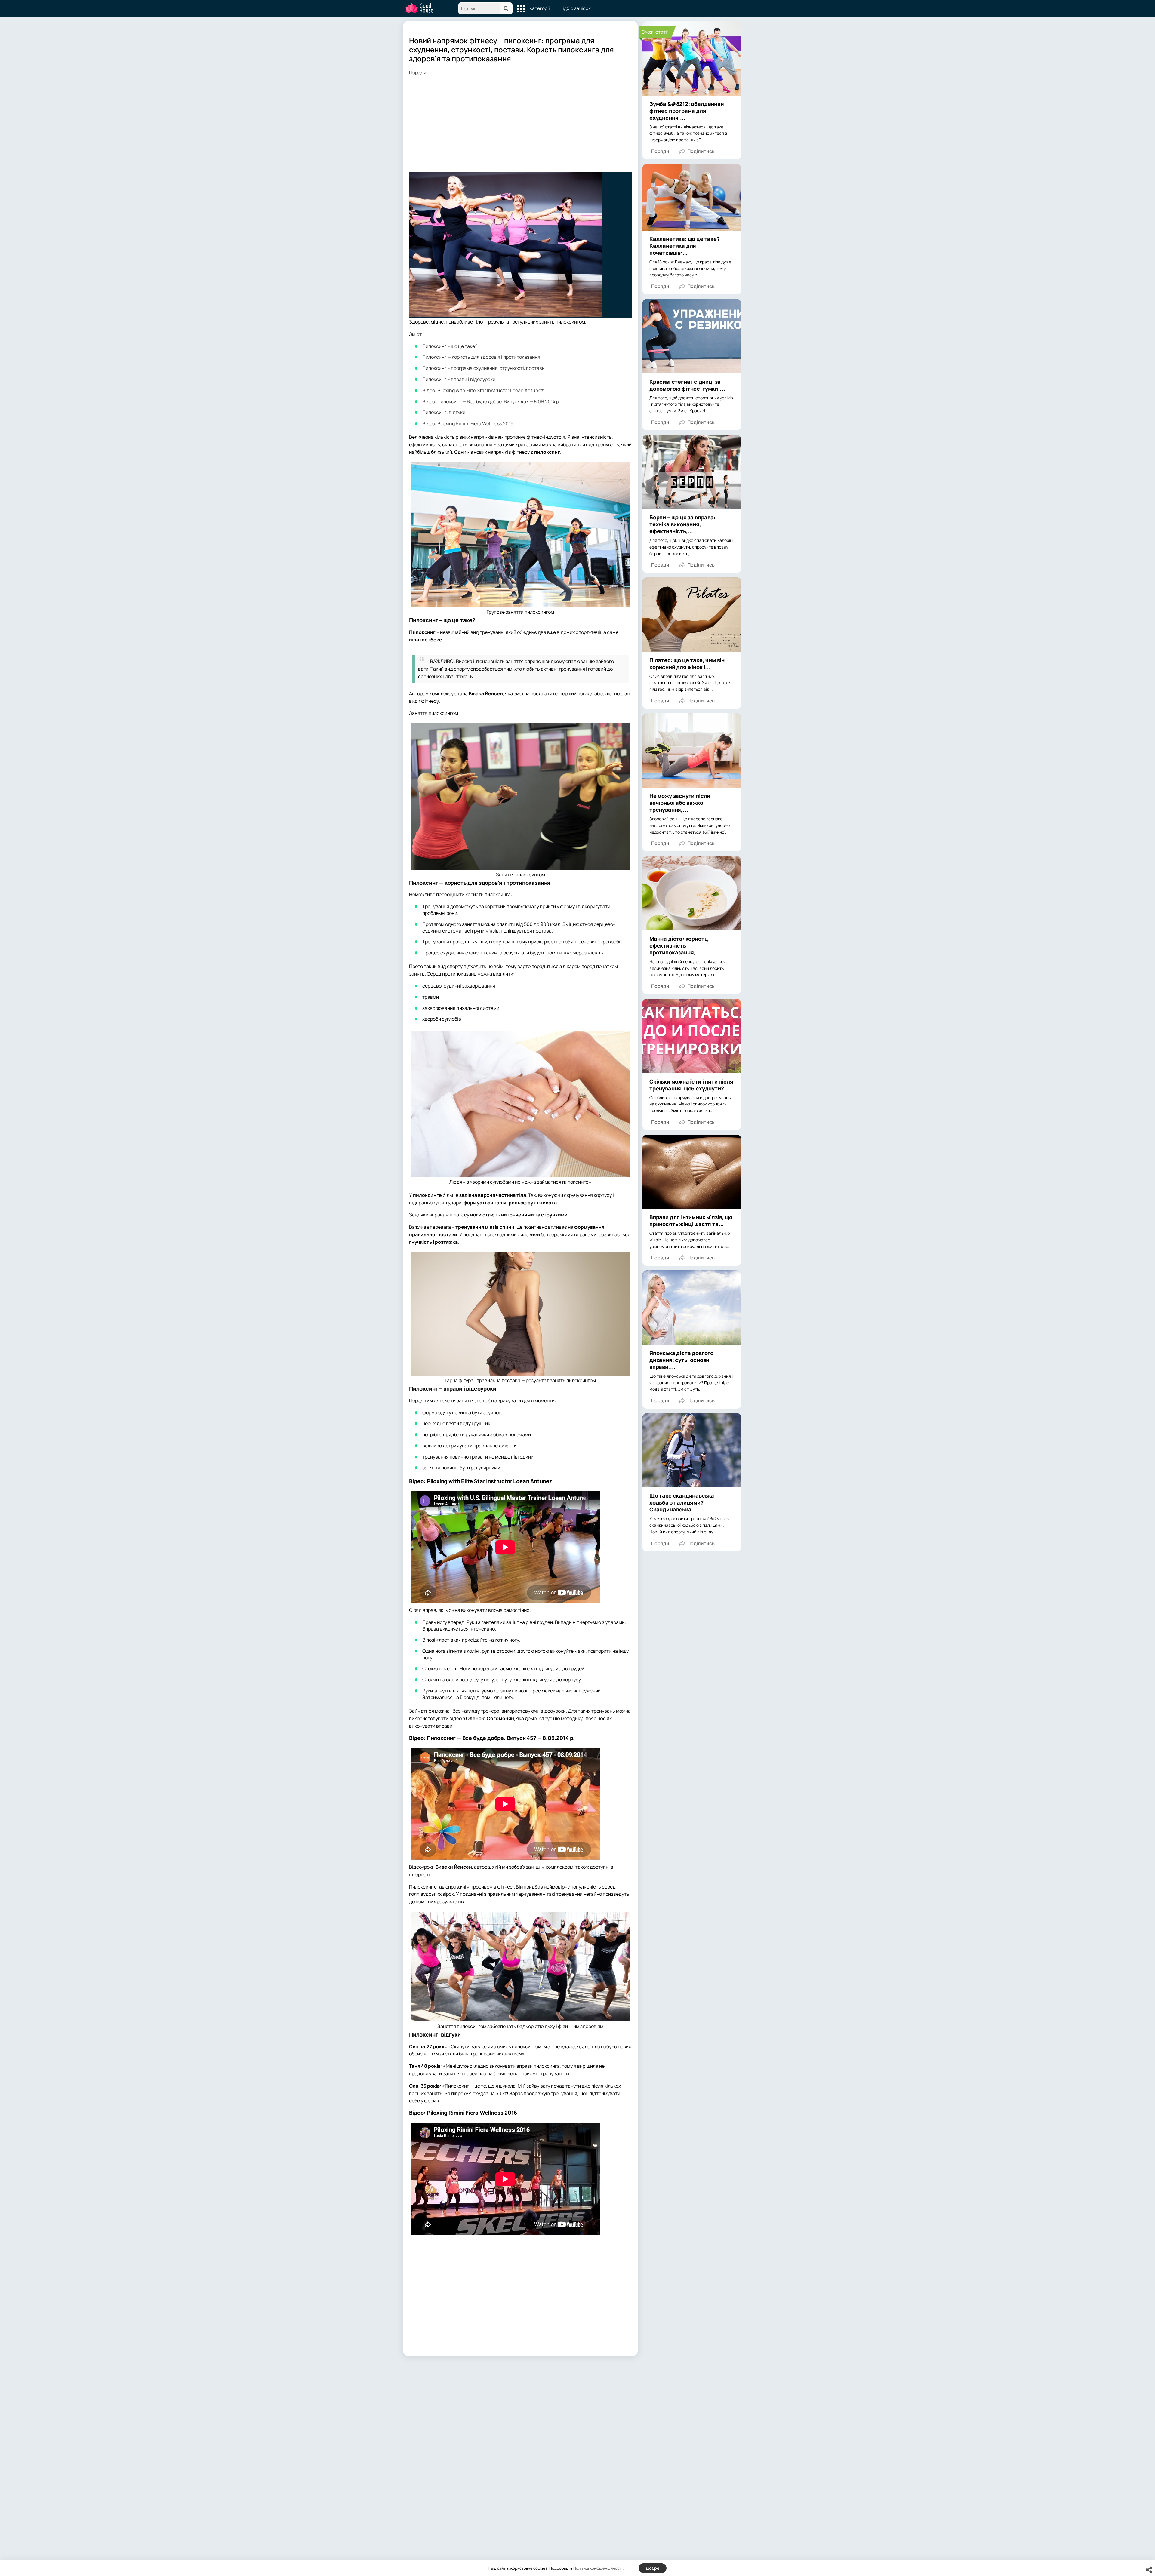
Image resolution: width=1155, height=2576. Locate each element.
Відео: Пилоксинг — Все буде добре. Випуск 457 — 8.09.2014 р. (491, 401)
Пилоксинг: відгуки (444, 412)
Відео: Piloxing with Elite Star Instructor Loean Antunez (483, 390)
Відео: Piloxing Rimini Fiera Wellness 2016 (468, 423)
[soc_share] (1149, 2570)
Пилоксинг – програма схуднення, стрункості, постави (484, 368)
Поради (418, 72)
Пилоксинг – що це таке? (450, 346)
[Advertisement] (520, 130)
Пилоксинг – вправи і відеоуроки (459, 379)
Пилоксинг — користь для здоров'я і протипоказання (481, 357)
